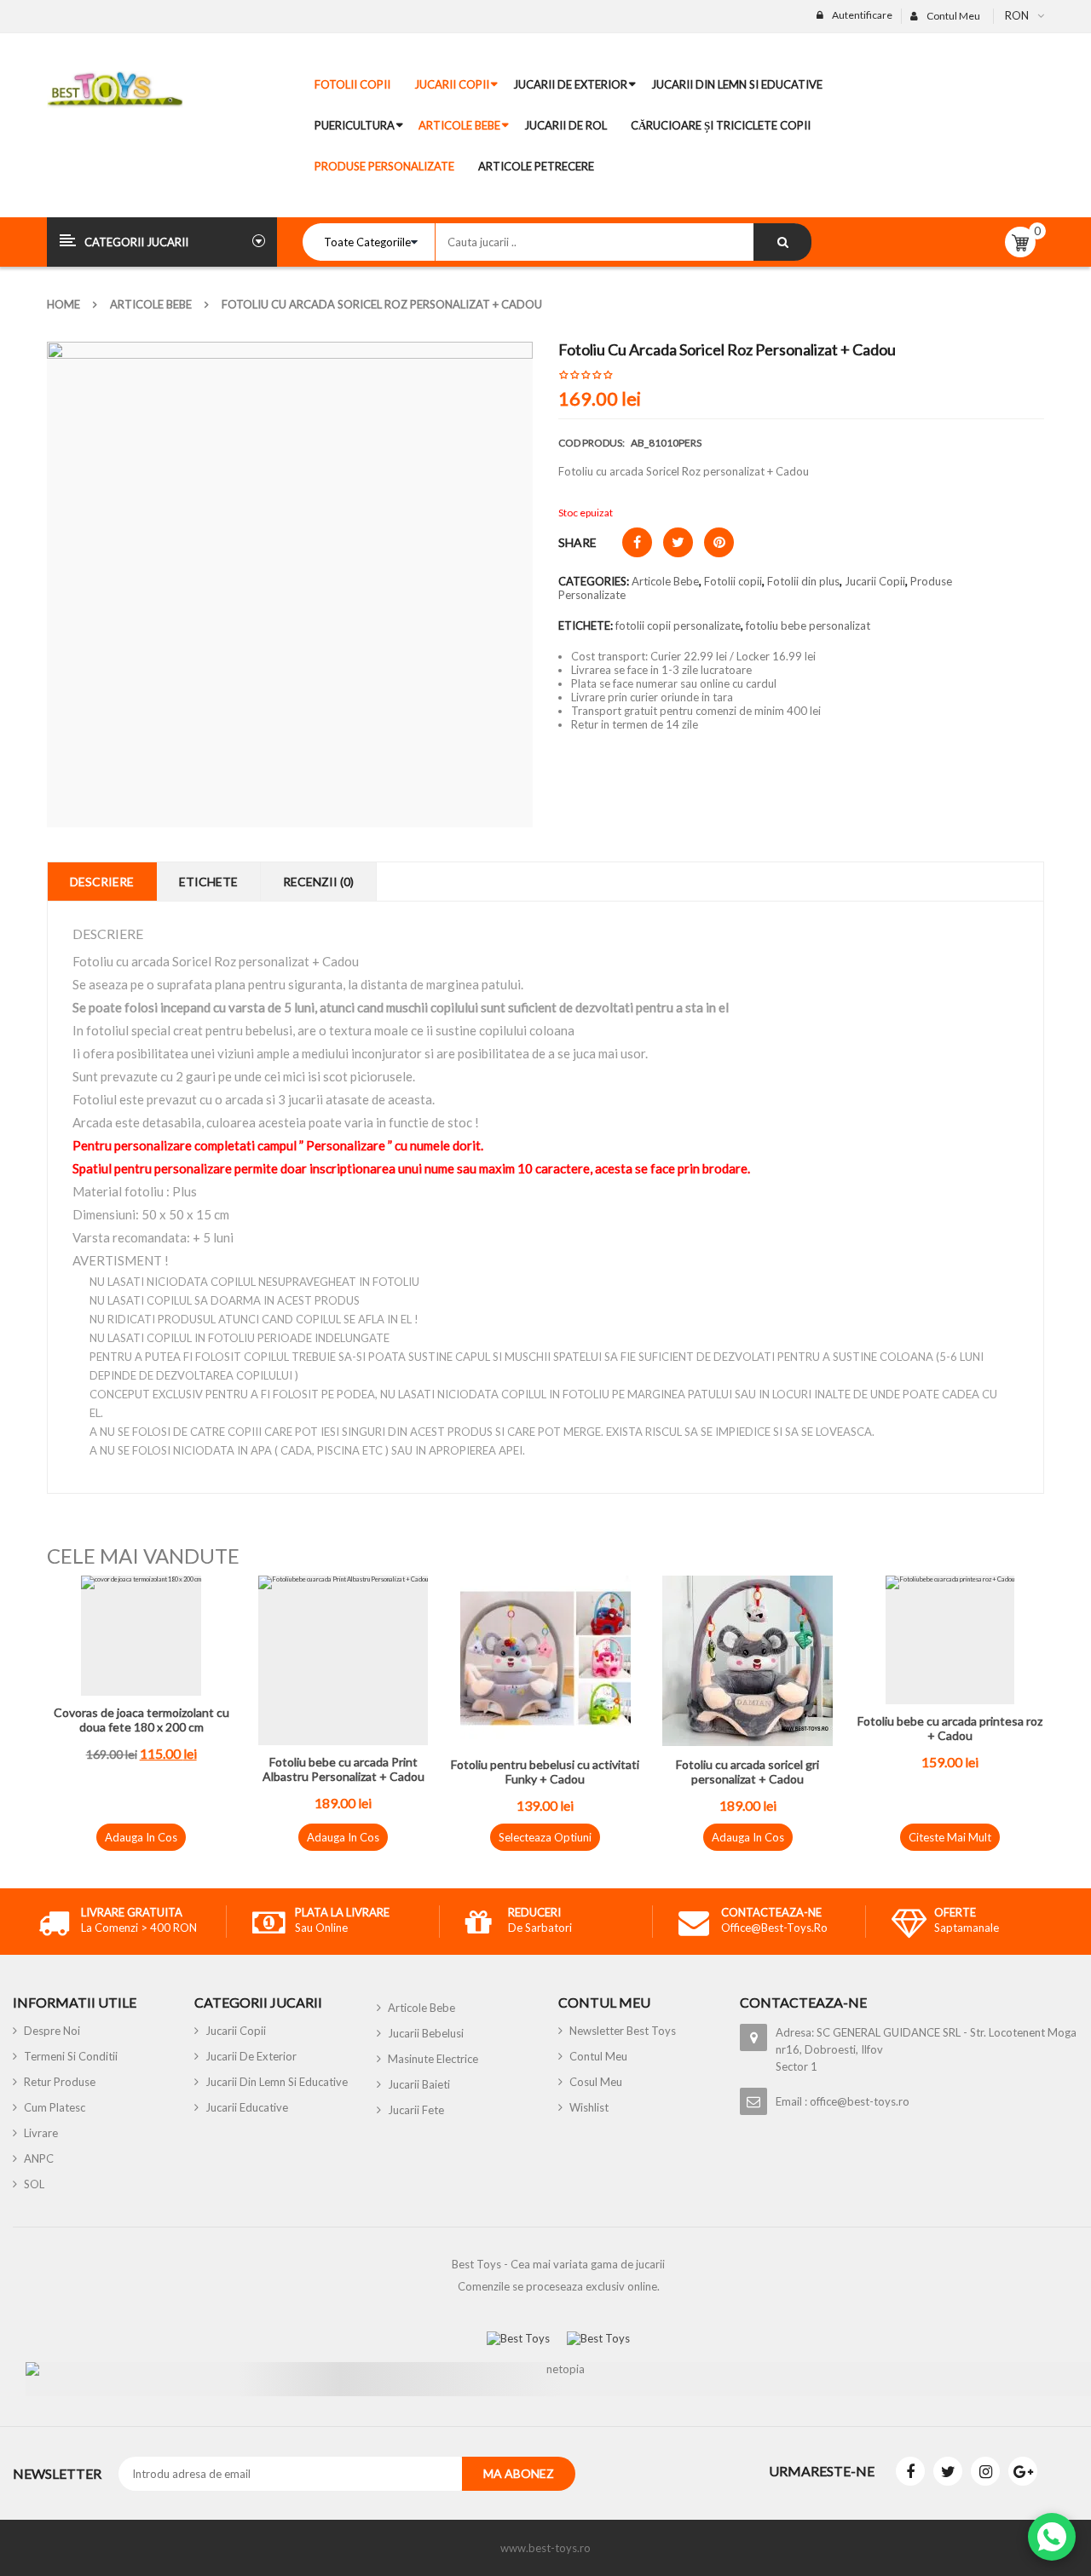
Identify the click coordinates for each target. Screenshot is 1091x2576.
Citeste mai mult (950, 1837)
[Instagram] (985, 2471)
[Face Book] (910, 2471)
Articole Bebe (151, 304)
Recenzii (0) (318, 882)
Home (63, 304)
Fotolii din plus (803, 581)
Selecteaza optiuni (545, 1837)
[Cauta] (782, 242)
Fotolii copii (733, 581)
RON (1017, 15)
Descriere (102, 882)
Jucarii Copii (875, 581)
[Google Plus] (1023, 2471)
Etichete (208, 882)
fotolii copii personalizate (678, 625)
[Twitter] (948, 2471)
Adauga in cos (141, 1837)
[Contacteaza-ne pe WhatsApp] (1052, 2537)
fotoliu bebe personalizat (808, 625)
